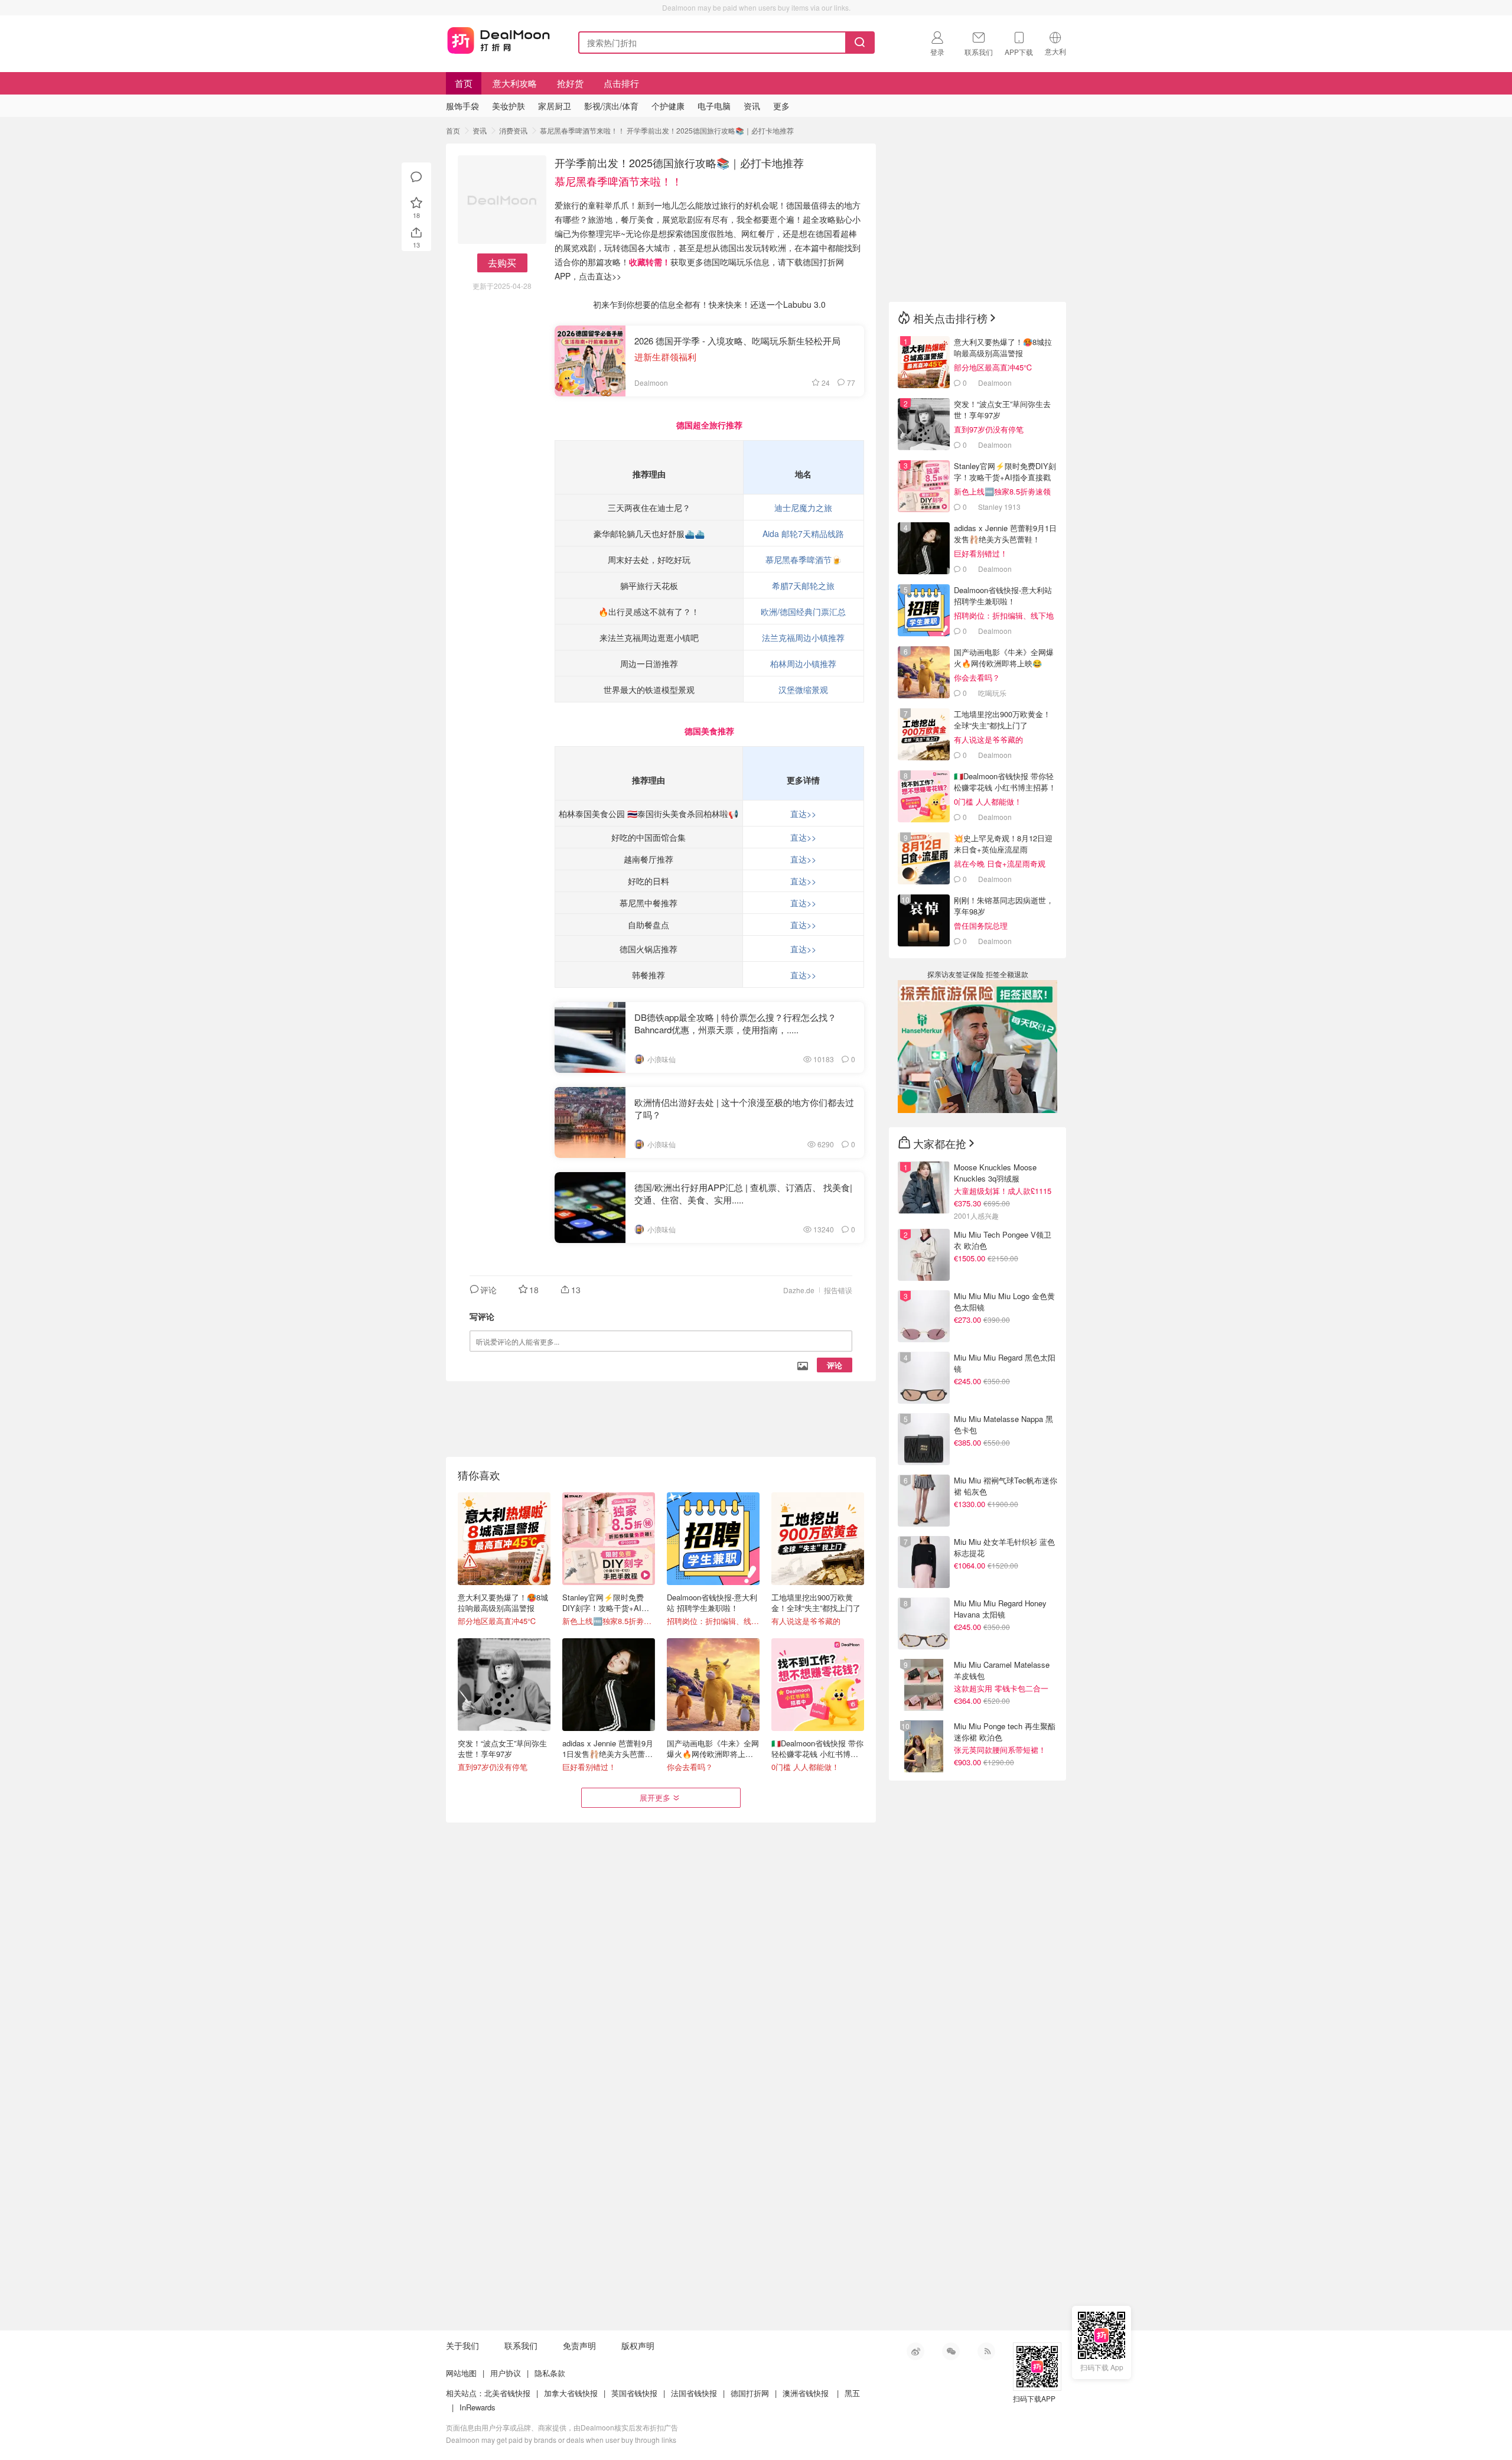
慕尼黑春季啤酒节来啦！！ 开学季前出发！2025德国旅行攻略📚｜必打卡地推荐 (667, 130)
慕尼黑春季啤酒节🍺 (804, 559)
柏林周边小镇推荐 (803, 663)
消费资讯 (513, 130)
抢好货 (570, 83)
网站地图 (461, 2373)
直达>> (803, 814)
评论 (835, 1365)
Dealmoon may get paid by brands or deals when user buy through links (561, 2440)
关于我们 (462, 2345)
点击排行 (621, 83)
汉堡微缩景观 (803, 689)
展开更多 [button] (655, 1797)
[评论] (416, 177)
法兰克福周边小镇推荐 (803, 637)
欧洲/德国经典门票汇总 (803, 611)
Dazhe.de (799, 1290)
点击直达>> (600, 276)
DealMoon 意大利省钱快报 (498, 40)
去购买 (502, 263)
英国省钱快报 (634, 2393)
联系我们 (521, 2345)
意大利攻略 (515, 83)
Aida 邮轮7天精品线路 (803, 533)
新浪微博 (915, 2351)
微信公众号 (951, 2351)
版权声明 (638, 2345)
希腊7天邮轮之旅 (803, 585)
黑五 (852, 2393)
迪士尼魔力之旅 (803, 507)
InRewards (478, 2407)
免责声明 (579, 2345)
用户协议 (506, 2373)
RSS (986, 2351)
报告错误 (838, 1290)
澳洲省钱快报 (806, 2393)
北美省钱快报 (507, 2393)
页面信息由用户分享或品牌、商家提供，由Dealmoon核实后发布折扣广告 (562, 2427)
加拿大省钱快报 (571, 2393)
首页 (464, 83)
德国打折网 (750, 2393)
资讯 (480, 130)
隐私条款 (550, 2373)
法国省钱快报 (694, 2393)
